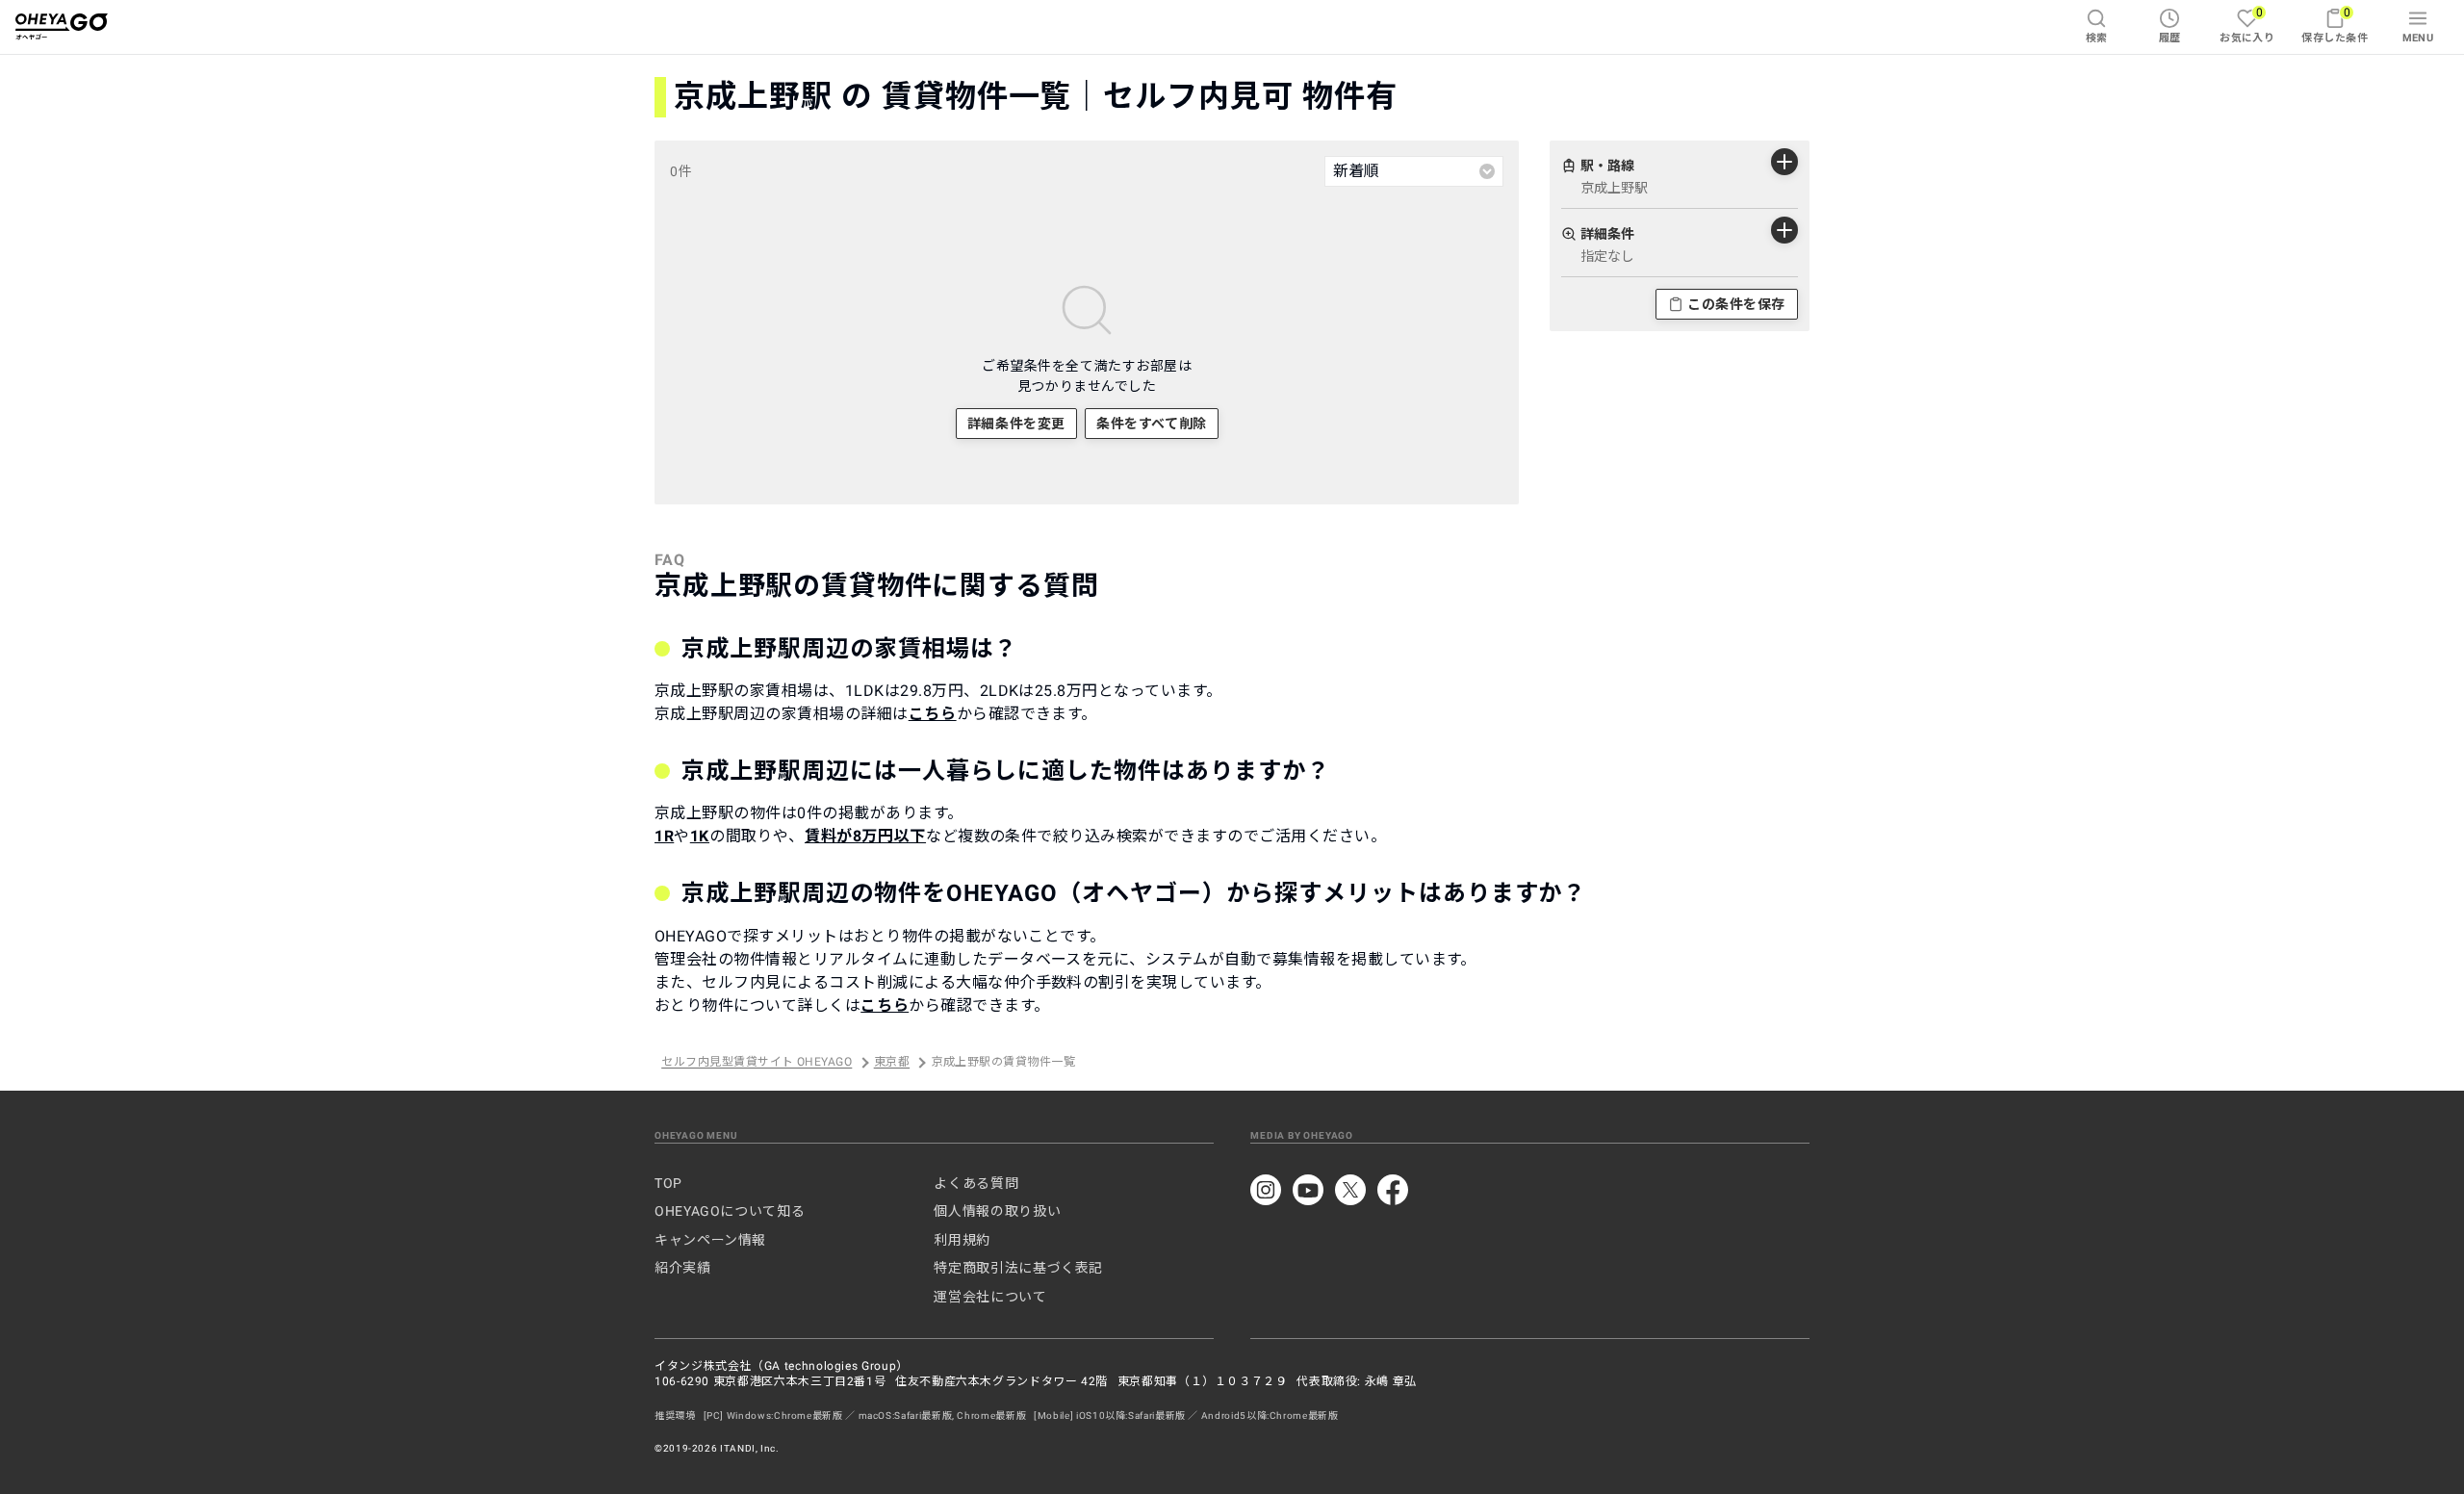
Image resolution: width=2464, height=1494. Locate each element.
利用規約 (962, 1240)
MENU (2418, 38)
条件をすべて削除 (1151, 424)
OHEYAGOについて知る (730, 1211)
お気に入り (2247, 25)
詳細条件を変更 (1016, 424)
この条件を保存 (1736, 304)
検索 (2097, 38)
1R (664, 836)
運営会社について (990, 1297)
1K (700, 836)
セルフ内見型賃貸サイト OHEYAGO (757, 1063)
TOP (668, 1183)
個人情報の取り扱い (997, 1211)
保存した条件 (2335, 25)
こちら (933, 714)
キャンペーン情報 (710, 1240)
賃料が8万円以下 (865, 836)
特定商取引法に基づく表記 (1018, 1268)
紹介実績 (683, 1268)
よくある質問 (976, 1183)
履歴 (2170, 38)
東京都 (892, 1063)
